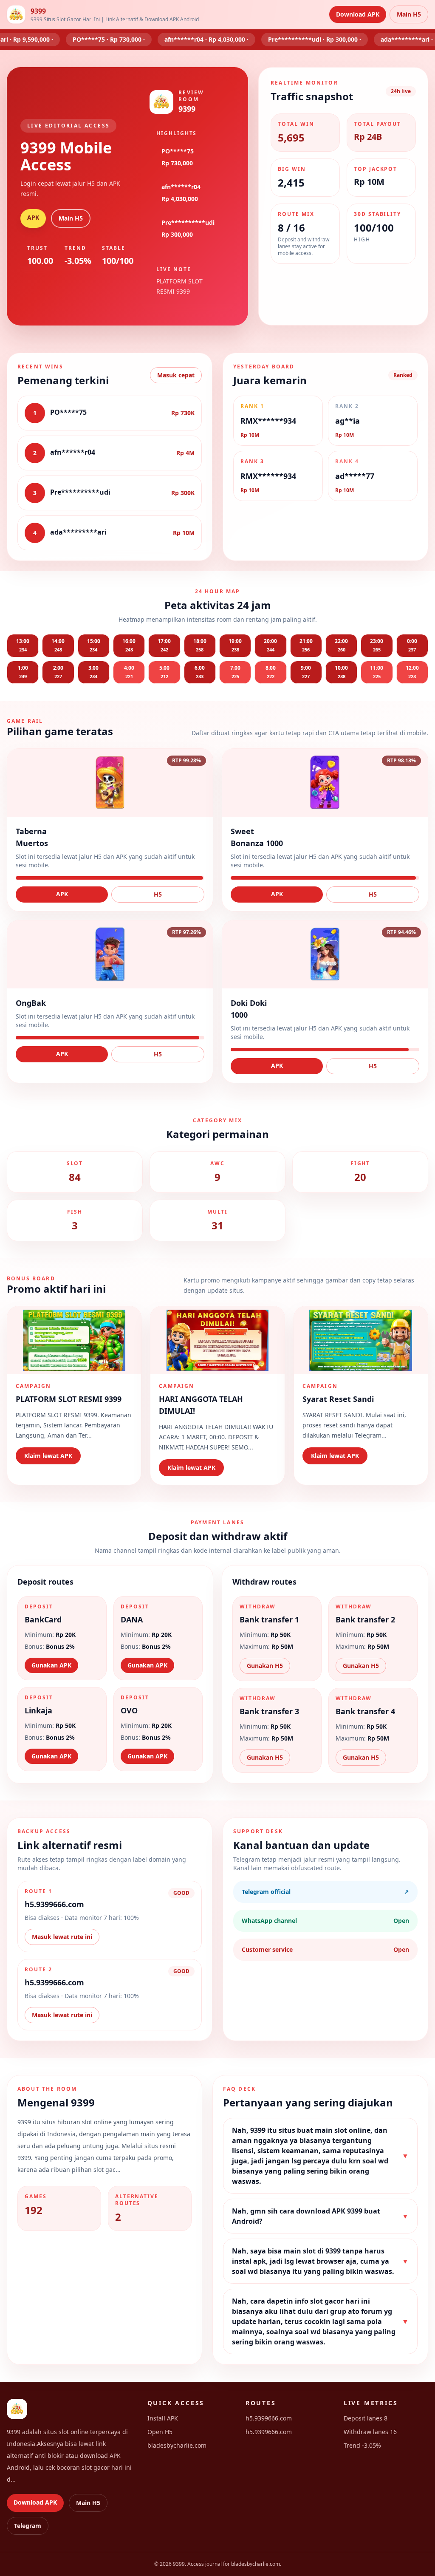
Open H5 (160, 2432)
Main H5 (409, 14)
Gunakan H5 (265, 1666)
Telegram (28, 2526)
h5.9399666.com (269, 2418)
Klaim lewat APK (48, 1456)
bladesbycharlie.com (177, 2445)
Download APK (358, 14)
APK (33, 217)
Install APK (163, 2418)
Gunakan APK (51, 1665)
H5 (158, 894)
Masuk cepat (176, 375)
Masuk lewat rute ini (62, 1937)
